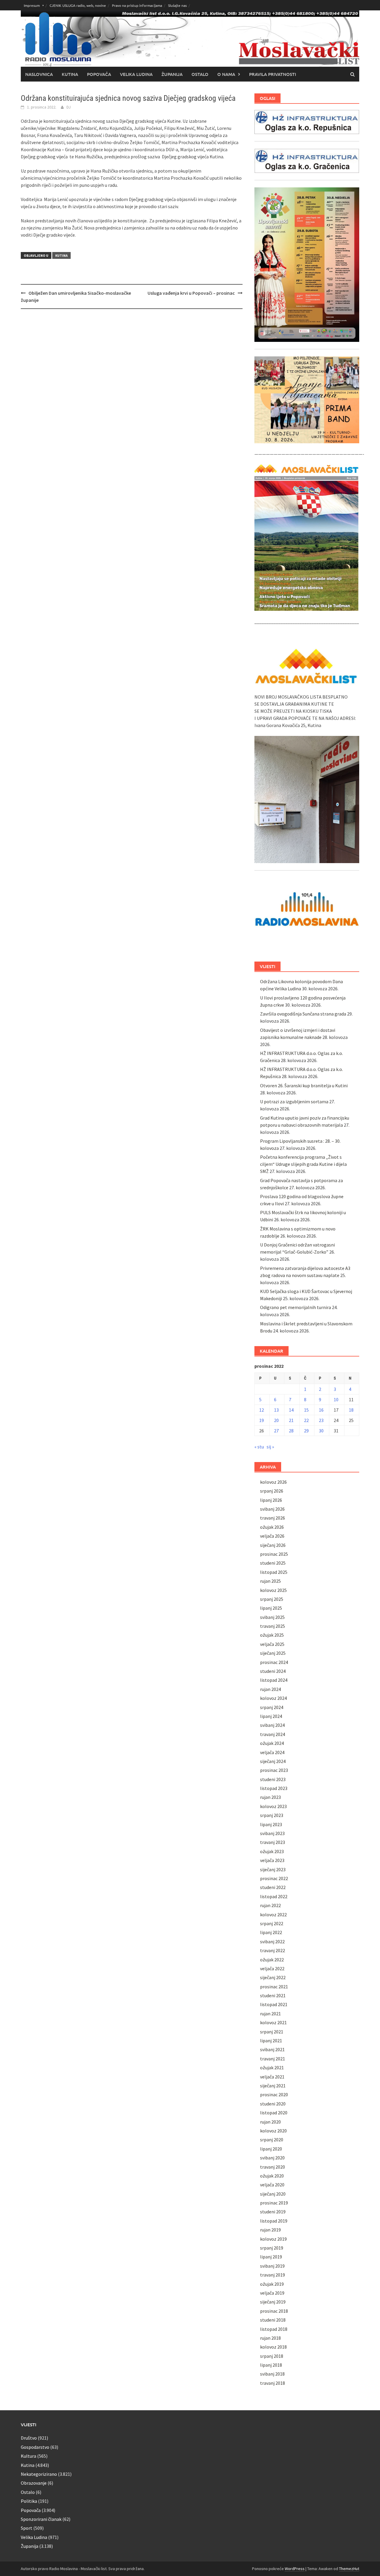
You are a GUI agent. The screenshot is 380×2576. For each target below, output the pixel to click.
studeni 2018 (273, 2320)
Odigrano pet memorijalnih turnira (296, 1307)
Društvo (29, 2438)
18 (351, 1410)
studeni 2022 (273, 1887)
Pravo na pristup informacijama (137, 5)
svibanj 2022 (272, 1941)
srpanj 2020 (272, 2140)
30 (321, 1431)
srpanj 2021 (272, 2032)
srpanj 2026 (272, 1491)
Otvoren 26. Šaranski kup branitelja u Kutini (304, 1085)
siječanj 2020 (273, 2194)
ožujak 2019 (272, 2284)
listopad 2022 (274, 1896)
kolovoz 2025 (273, 1590)
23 (321, 1420)
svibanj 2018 (272, 2374)
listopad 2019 (274, 2221)
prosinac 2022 (274, 1878)
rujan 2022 (270, 1905)
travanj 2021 (273, 2059)
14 (291, 1410)
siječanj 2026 (273, 1545)
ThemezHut (349, 2569)
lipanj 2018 (271, 2365)
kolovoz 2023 (273, 1806)
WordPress (295, 2569)
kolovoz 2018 (273, 2347)
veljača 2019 (272, 2293)
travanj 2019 (273, 2275)
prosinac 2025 (274, 1554)
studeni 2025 (273, 1563)
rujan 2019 (270, 2230)
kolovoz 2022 (273, 1915)
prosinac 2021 (274, 1987)
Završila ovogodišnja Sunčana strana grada (303, 1014)
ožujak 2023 (272, 1851)
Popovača (99, 74)
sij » (270, 1447)
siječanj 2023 (273, 1869)
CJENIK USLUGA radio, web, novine (78, 5)
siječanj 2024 (273, 1761)
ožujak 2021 (272, 2068)
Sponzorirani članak (41, 2519)
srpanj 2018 (272, 2356)
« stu (259, 1447)
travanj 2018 (273, 2383)
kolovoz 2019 (273, 2239)
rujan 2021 (270, 2014)
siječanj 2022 (273, 1977)
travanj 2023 (273, 1842)
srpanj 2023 (272, 1815)
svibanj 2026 (272, 1509)
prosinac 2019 (274, 2203)
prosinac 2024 (274, 1662)
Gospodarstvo (35, 2447)
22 (306, 1420)
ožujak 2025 (272, 1635)
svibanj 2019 (272, 2266)
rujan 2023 (270, 1797)
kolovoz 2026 (273, 1482)
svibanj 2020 (272, 2158)
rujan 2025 (270, 1581)
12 (262, 1410)
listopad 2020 (274, 2113)
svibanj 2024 (272, 1725)
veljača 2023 (272, 1860)
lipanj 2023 (271, 1824)
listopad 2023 (274, 1788)
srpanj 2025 (272, 1599)
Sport (27, 2528)
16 (321, 1410)
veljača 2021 (272, 2077)
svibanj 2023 (272, 1833)
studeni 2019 (273, 2212)
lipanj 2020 (271, 2149)
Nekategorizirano (39, 2474)
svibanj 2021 (272, 2049)
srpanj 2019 (272, 2248)
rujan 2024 (270, 1689)
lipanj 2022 (271, 1932)
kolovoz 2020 (273, 2131)
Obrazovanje (34, 2483)
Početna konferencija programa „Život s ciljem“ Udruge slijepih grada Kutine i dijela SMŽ (303, 1164)
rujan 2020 (270, 2122)
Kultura (28, 2456)
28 (291, 1431)
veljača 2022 (272, 1968)
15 (306, 1410)
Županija (172, 74)
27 (276, 1431)
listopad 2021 (274, 2004)
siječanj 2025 (273, 1653)
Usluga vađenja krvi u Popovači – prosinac (191, 293)
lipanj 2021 (271, 2041)
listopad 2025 (274, 1572)
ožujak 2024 (272, 1743)
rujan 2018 (270, 2338)
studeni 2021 (273, 1995)
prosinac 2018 (274, 2311)
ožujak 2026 (272, 1527)
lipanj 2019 (271, 2257)
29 (306, 1431)
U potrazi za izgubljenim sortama (294, 1102)
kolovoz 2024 (273, 1698)
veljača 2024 (272, 1752)
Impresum (32, 5)
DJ (69, 107)
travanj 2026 (273, 1518)
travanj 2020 (273, 2167)
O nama (226, 74)
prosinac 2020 (274, 2094)
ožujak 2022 (272, 1960)
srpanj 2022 (272, 1923)
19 (262, 1420)
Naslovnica (39, 74)
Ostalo (200, 74)
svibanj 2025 (272, 1617)
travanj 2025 (273, 1626)
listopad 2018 (274, 2329)
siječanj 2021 (273, 2086)
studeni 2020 (273, 2104)
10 (336, 1399)
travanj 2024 (273, 1734)
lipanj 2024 (271, 1716)
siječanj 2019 (273, 2302)
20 (276, 1420)
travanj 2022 (273, 1950)
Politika (29, 2501)
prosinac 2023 (274, 1770)
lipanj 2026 (271, 1500)
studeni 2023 (273, 1779)
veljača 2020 (272, 2185)
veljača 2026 (272, 1536)
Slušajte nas (177, 5)
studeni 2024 (273, 1671)
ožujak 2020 (272, 2176)
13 (276, 1410)
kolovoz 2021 (273, 2022)
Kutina (70, 74)
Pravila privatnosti (273, 74)
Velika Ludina (136, 74)
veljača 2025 (272, 1644)
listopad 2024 (274, 1680)
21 (291, 1420)
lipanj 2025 (271, 1608)
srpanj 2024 (272, 1707)
